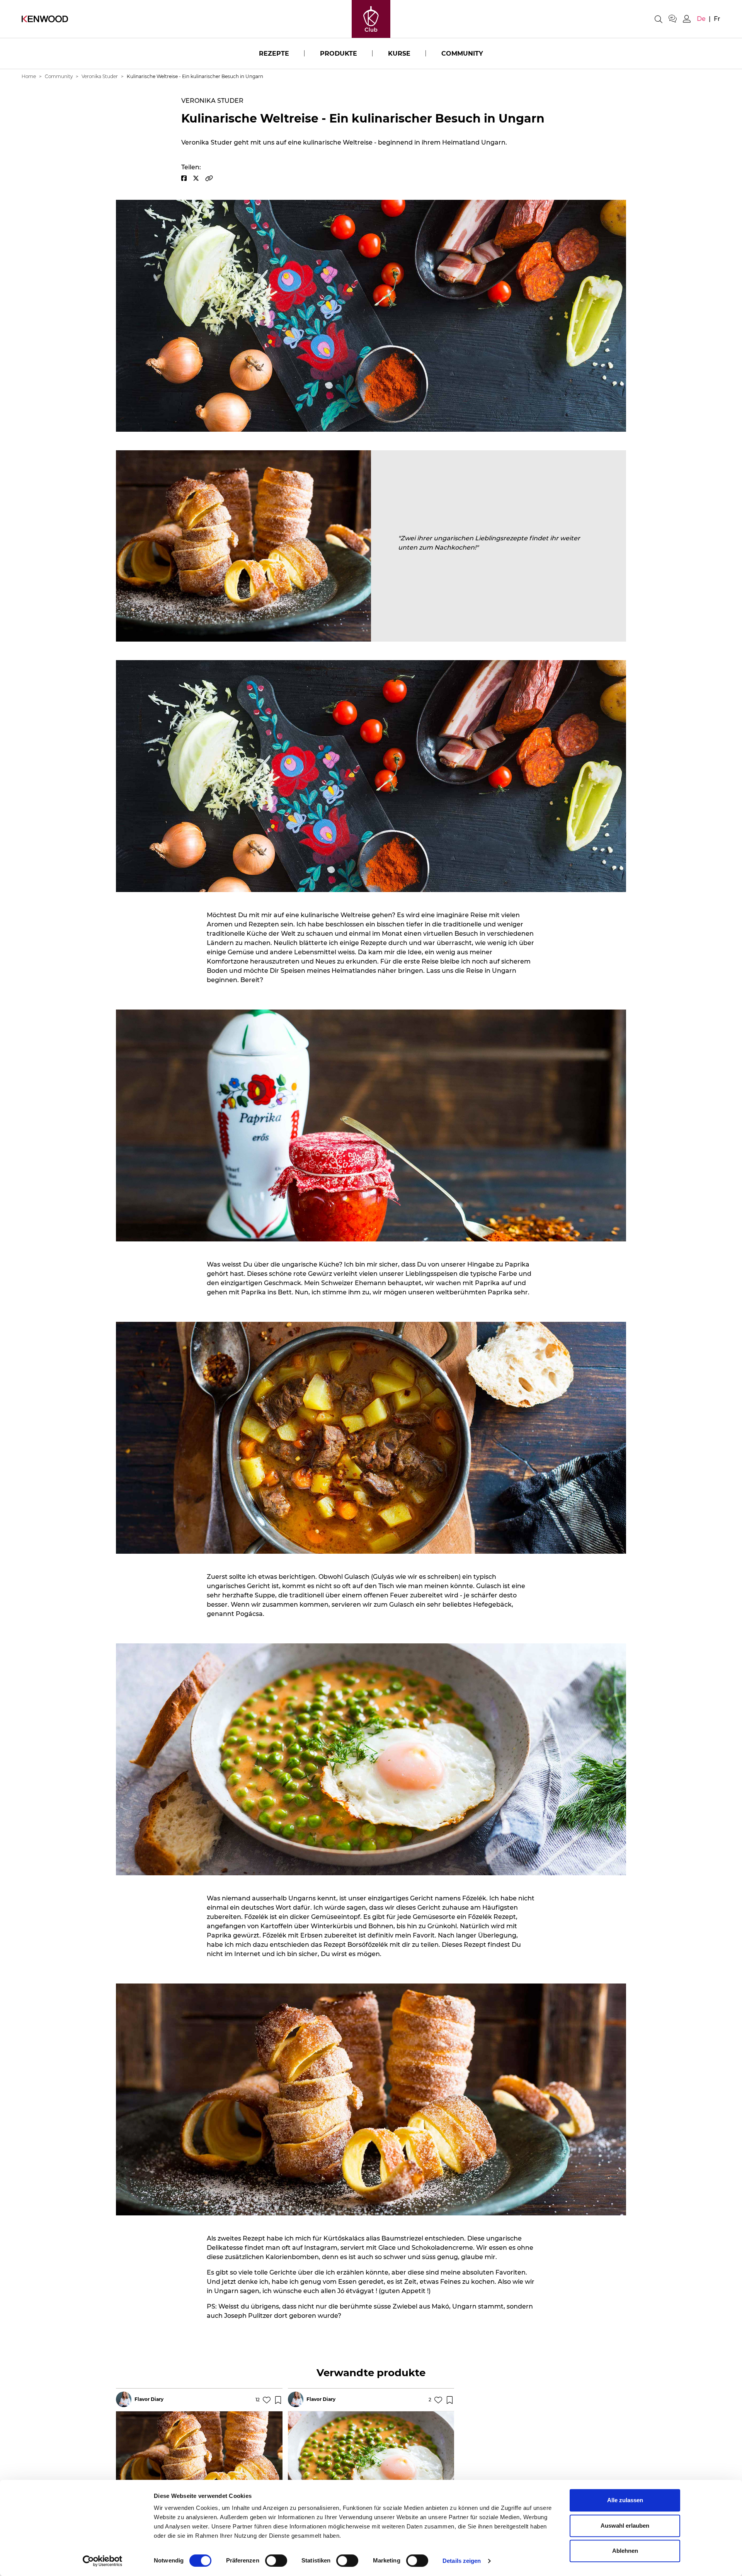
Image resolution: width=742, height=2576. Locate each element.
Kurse (399, 54)
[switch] (276, 2561)
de (701, 19)
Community (462, 54)
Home (29, 76)
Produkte (339, 54)
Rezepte (274, 54)
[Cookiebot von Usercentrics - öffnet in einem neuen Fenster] (103, 2561)
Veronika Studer (100, 76)
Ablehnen (625, 2551)
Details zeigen (462, 2561)
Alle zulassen (625, 2500)
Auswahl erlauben (625, 2526)
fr (717, 19)
